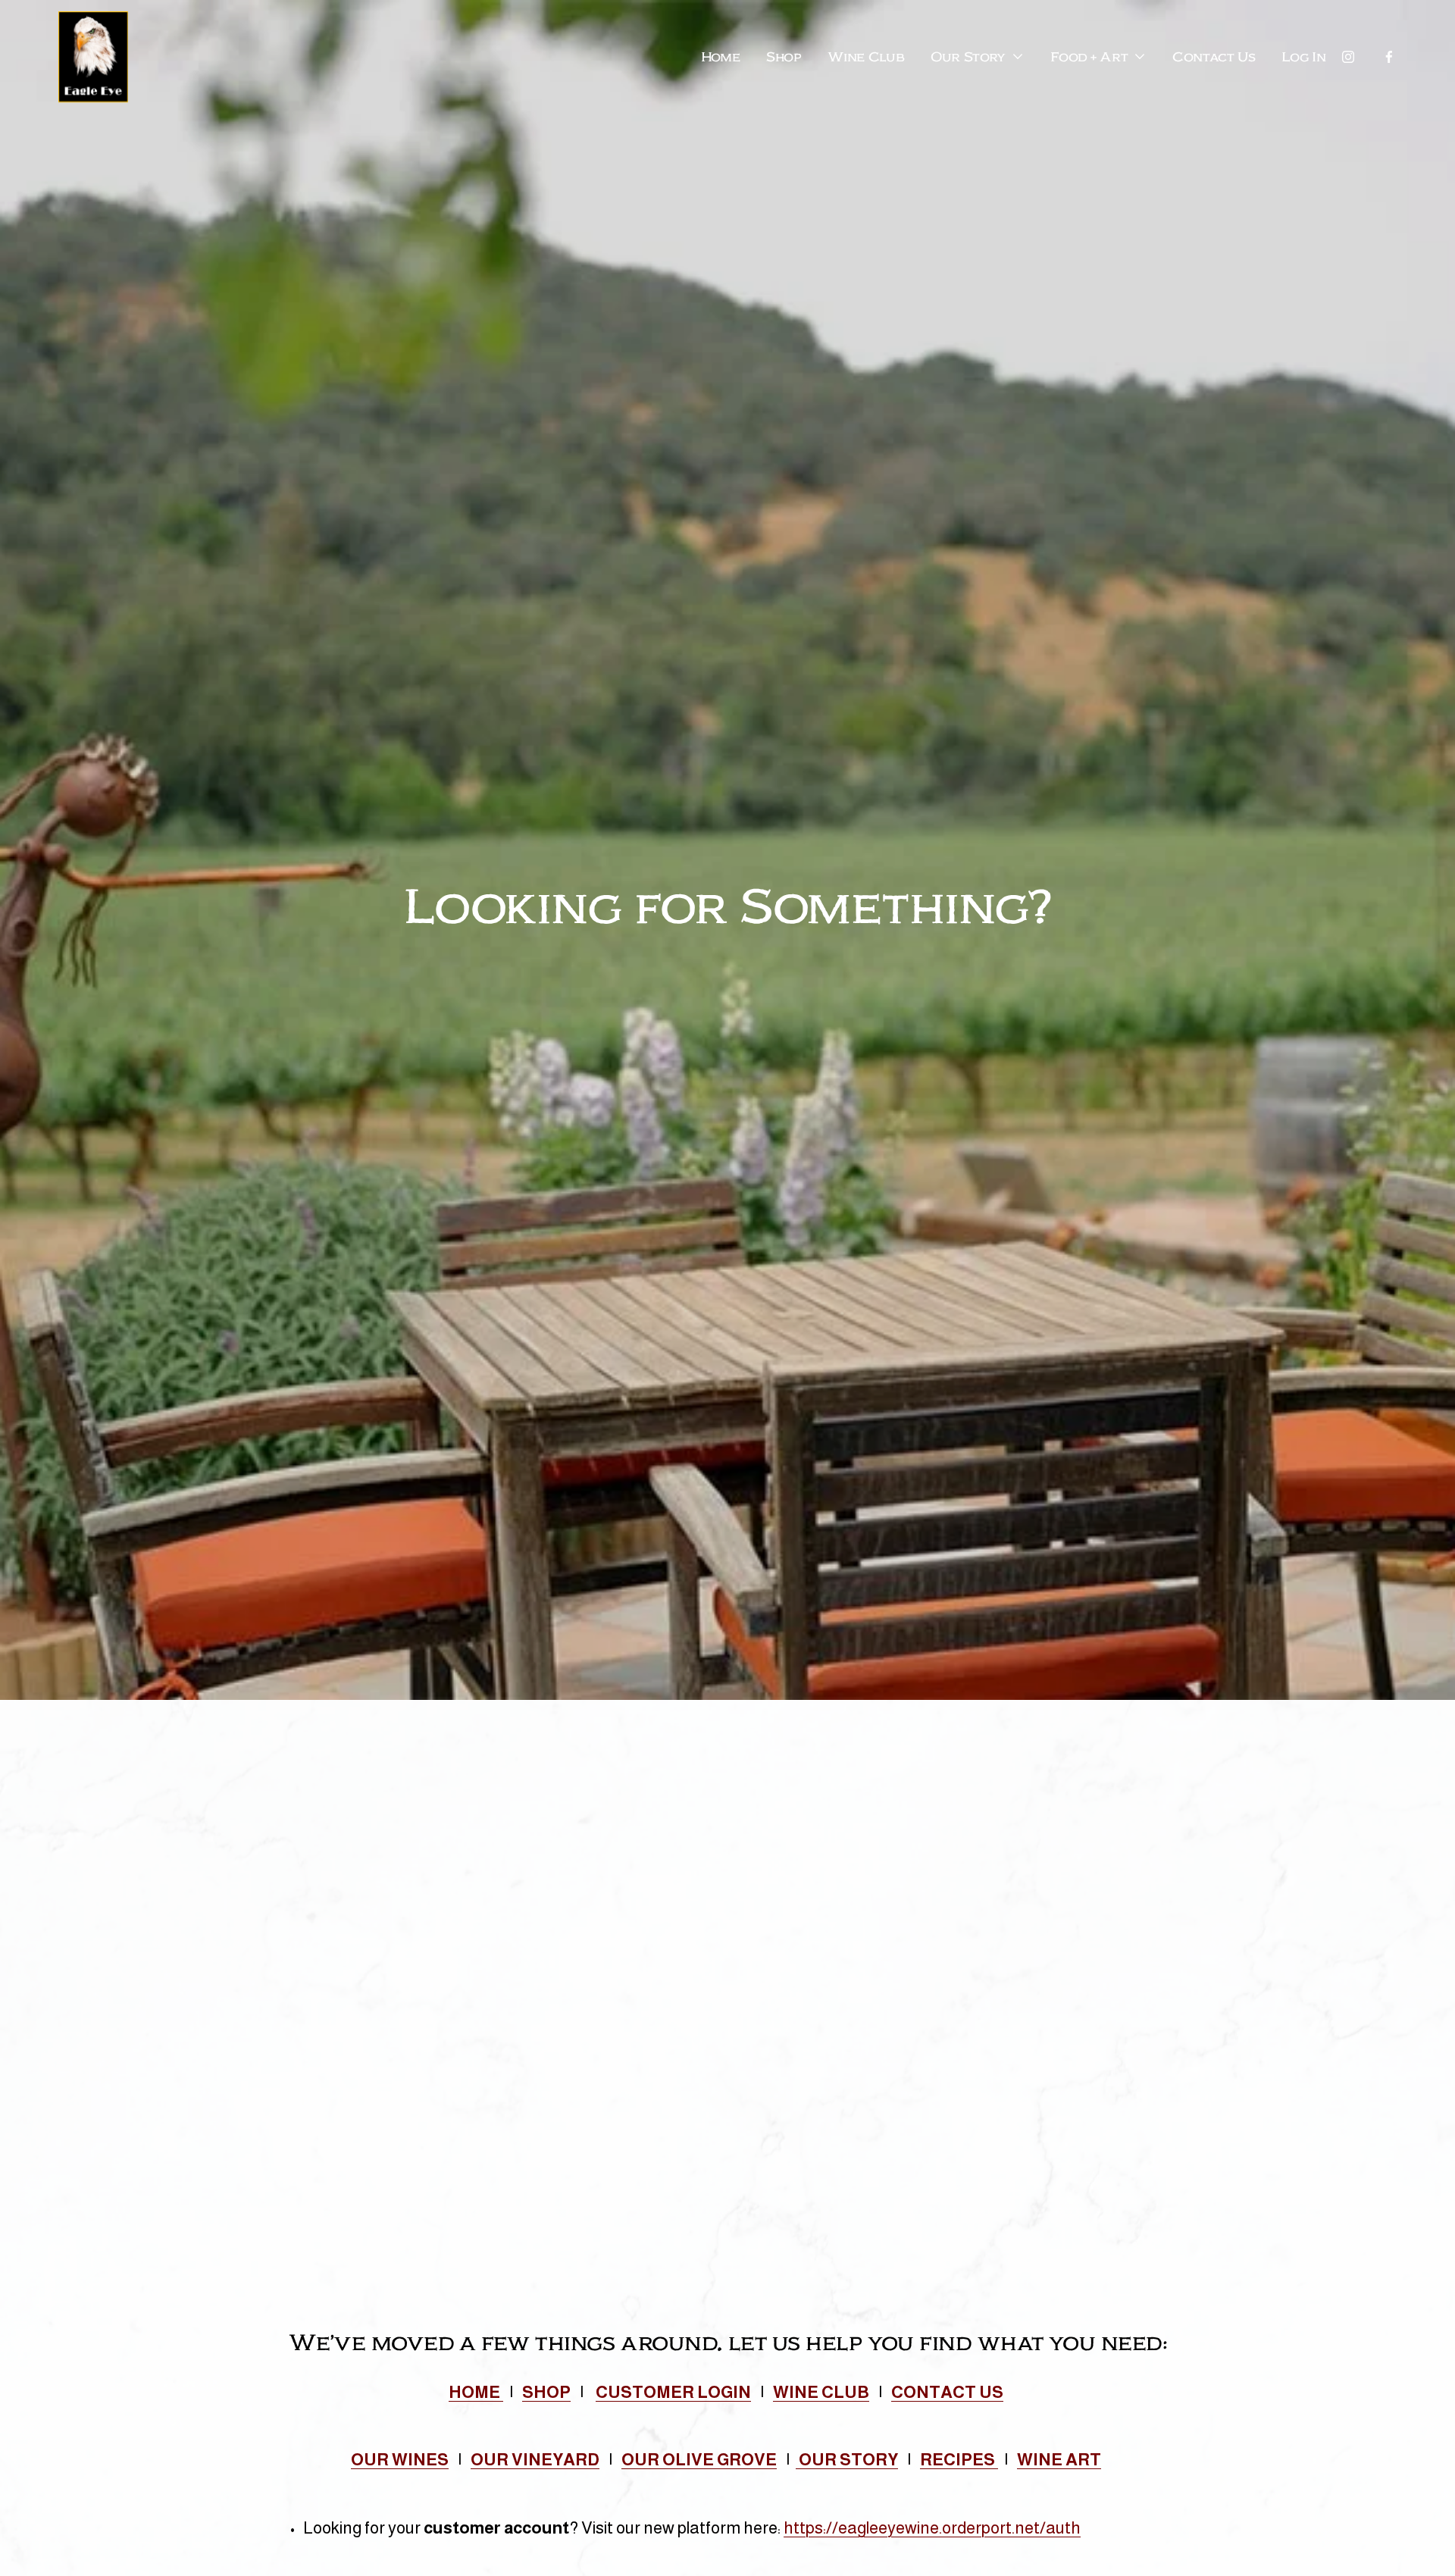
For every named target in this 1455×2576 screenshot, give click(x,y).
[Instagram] (1348, 57)
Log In (1303, 57)
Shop (784, 57)
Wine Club (866, 57)
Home (721, 57)
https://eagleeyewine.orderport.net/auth (932, 2528)
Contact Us (1214, 57)
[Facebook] (1389, 57)
